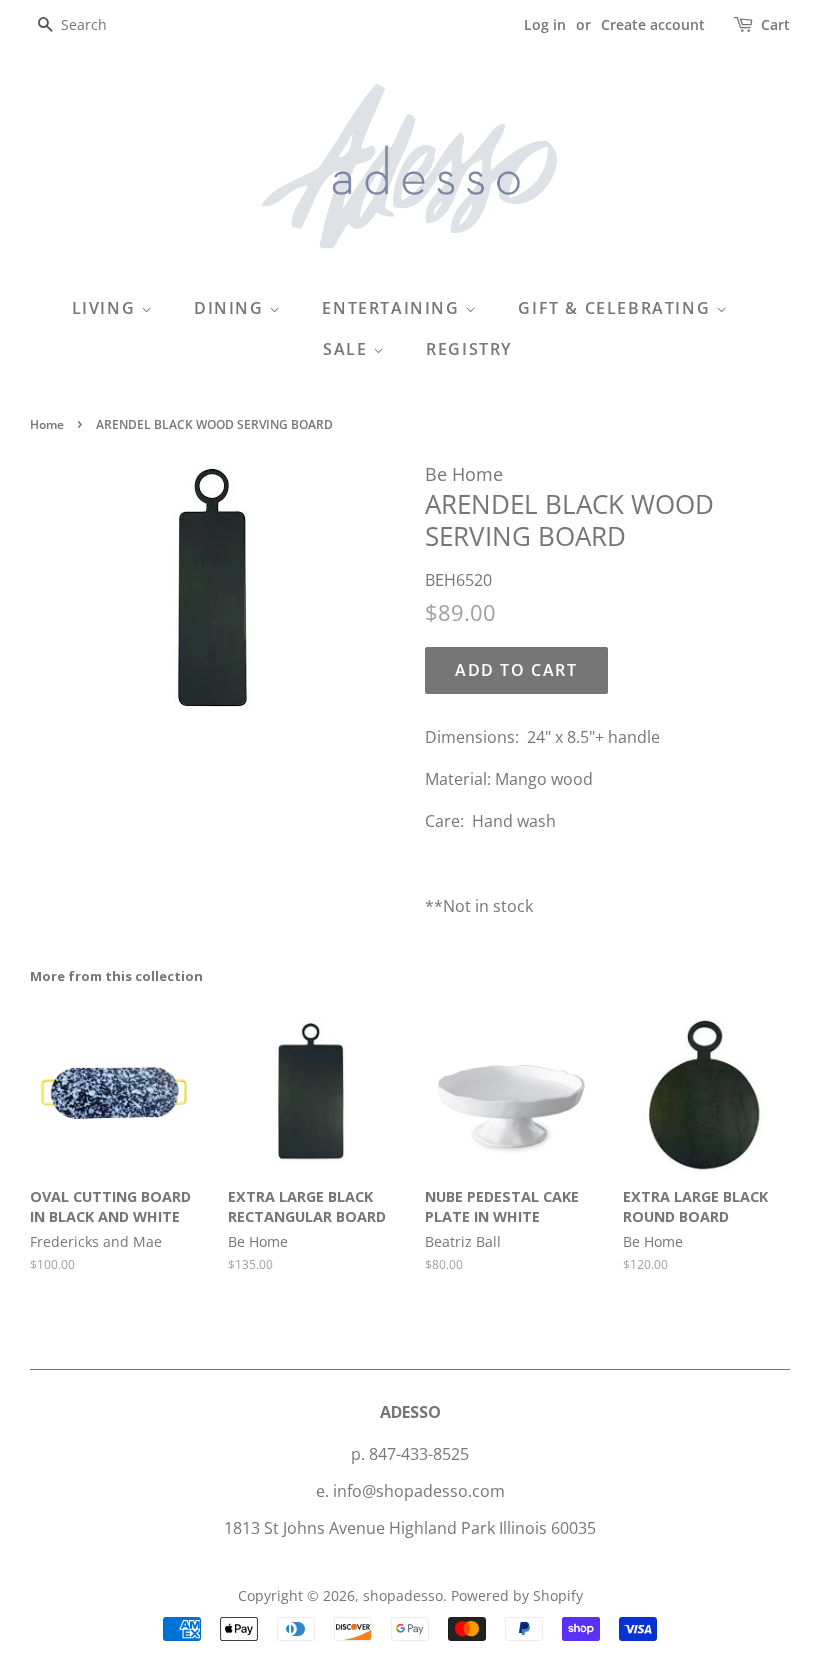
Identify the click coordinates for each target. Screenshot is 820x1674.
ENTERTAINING (393, 308)
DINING (231, 308)
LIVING (106, 308)
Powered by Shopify (517, 1595)
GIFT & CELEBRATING (616, 308)
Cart (775, 24)
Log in (545, 24)
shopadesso (403, 1595)
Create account (653, 24)
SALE (348, 349)
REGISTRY (469, 349)
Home (47, 424)
